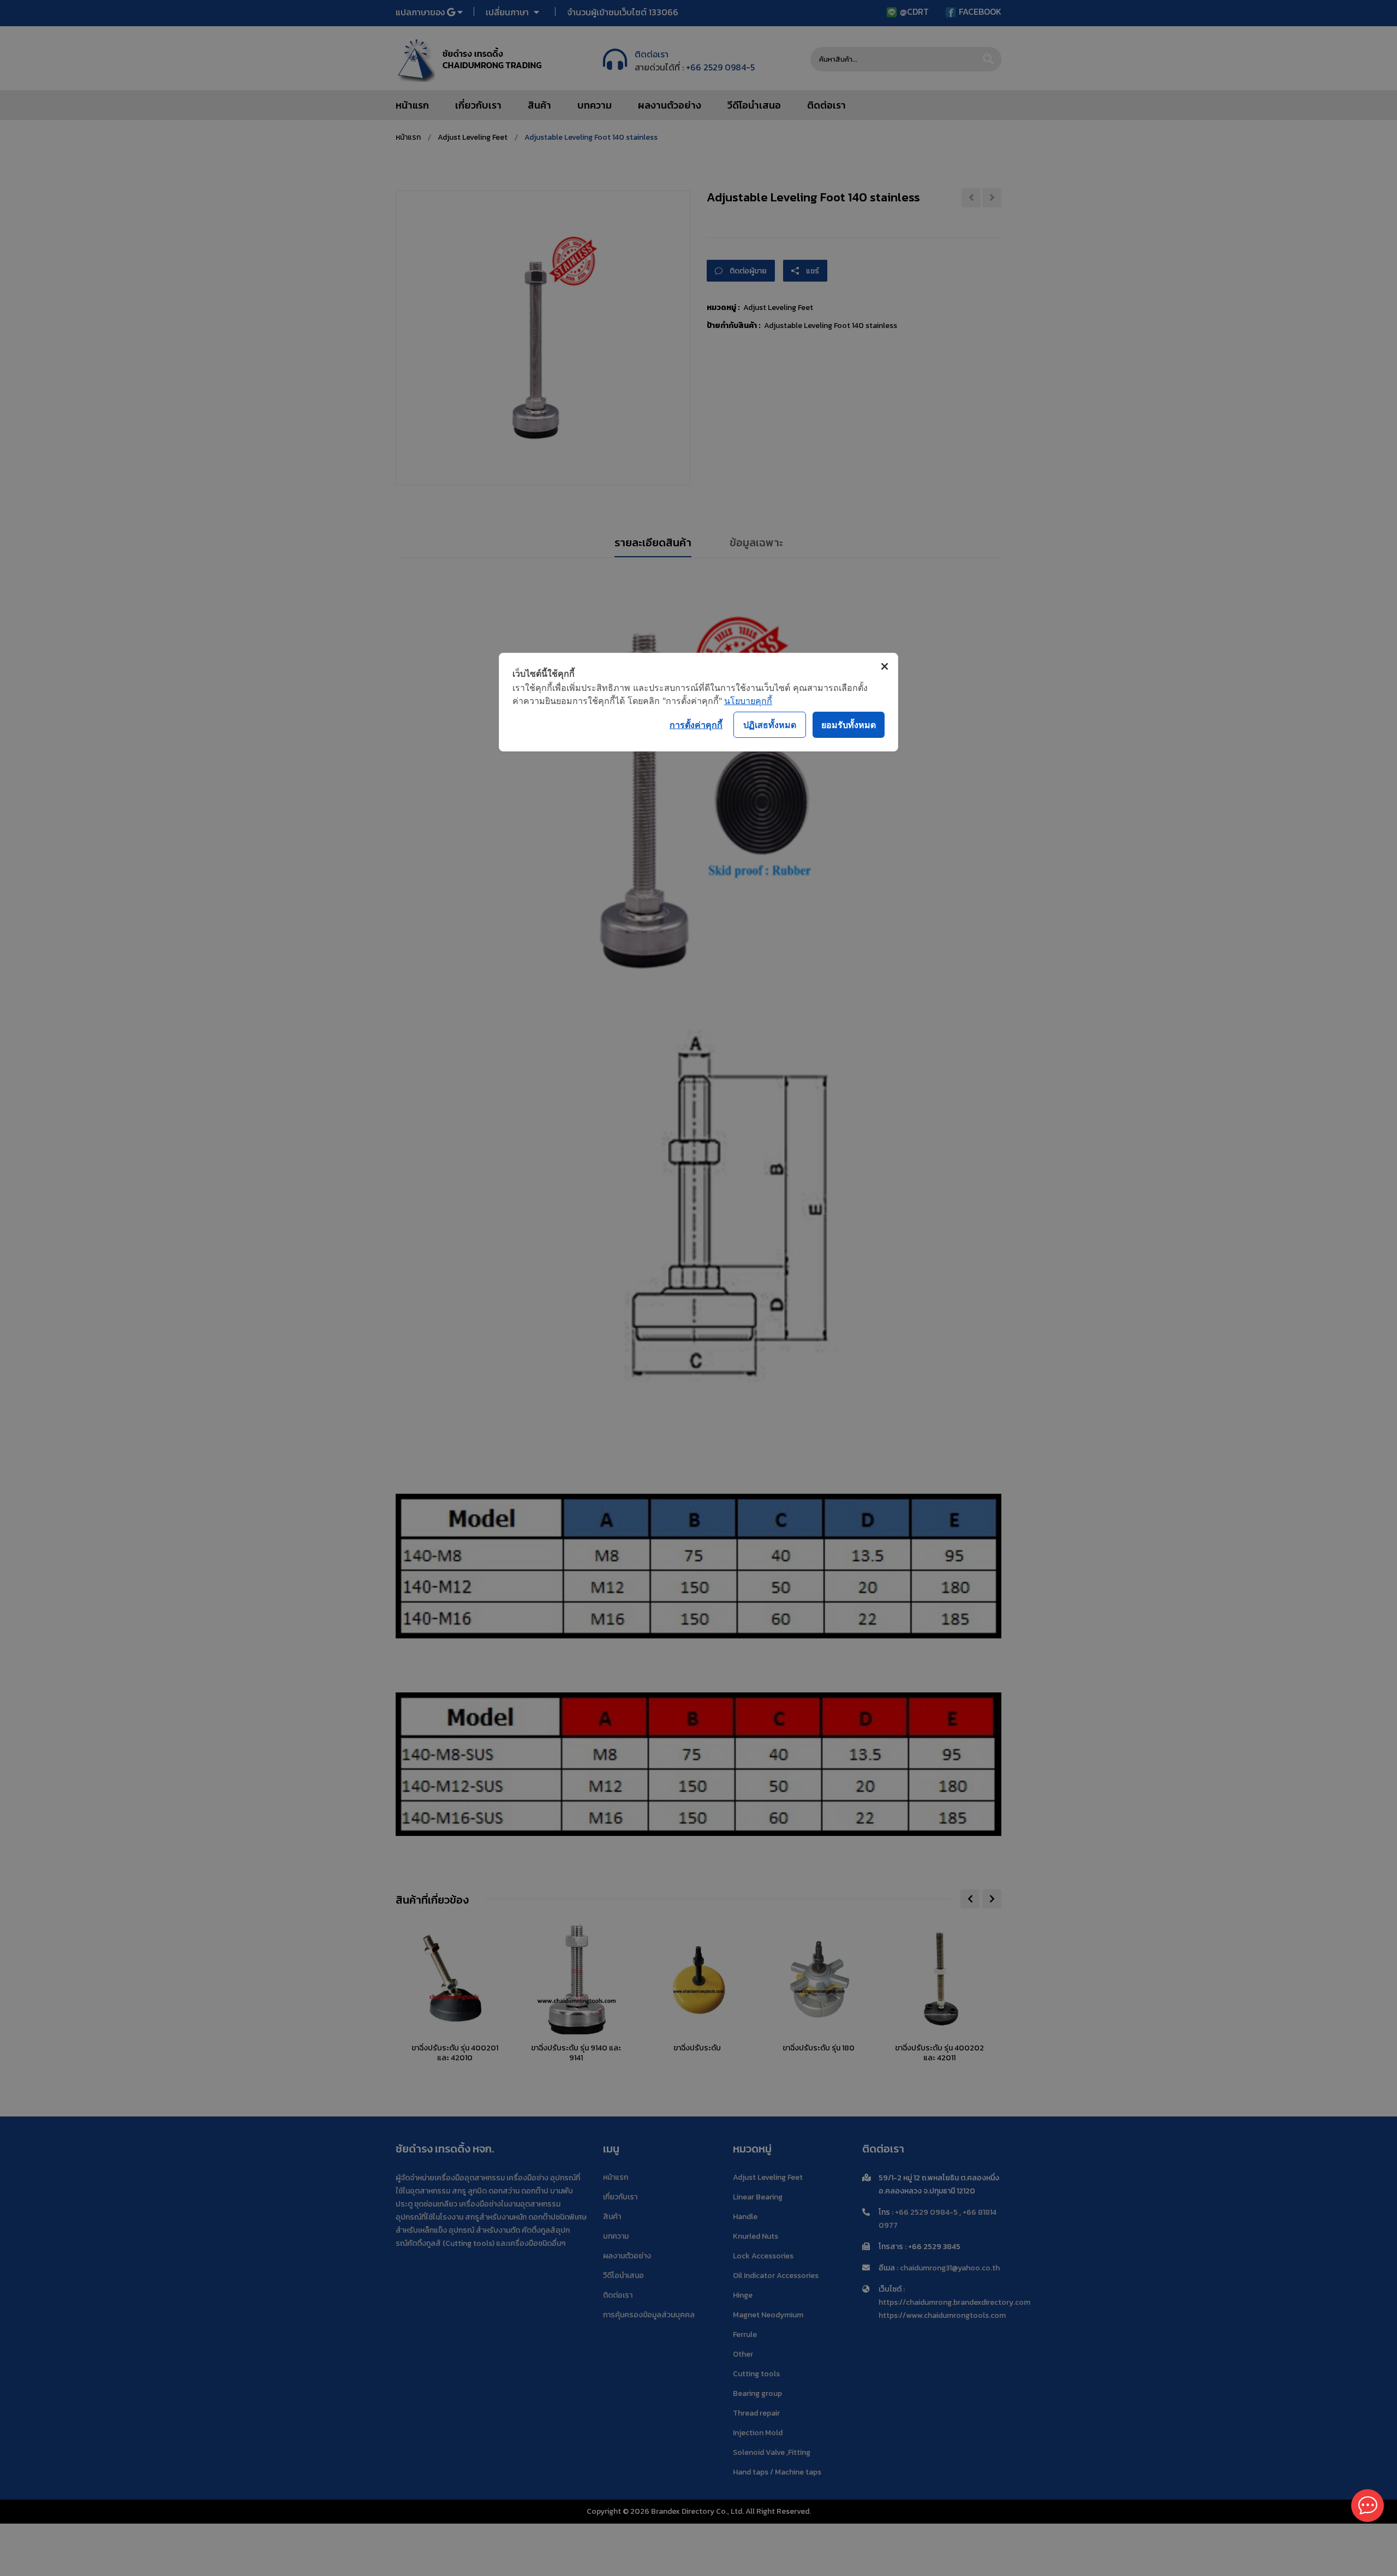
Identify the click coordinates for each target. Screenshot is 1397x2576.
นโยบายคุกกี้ (748, 701)
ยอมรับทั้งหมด (849, 725)
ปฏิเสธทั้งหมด (770, 725)
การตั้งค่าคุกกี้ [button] (696, 725)
